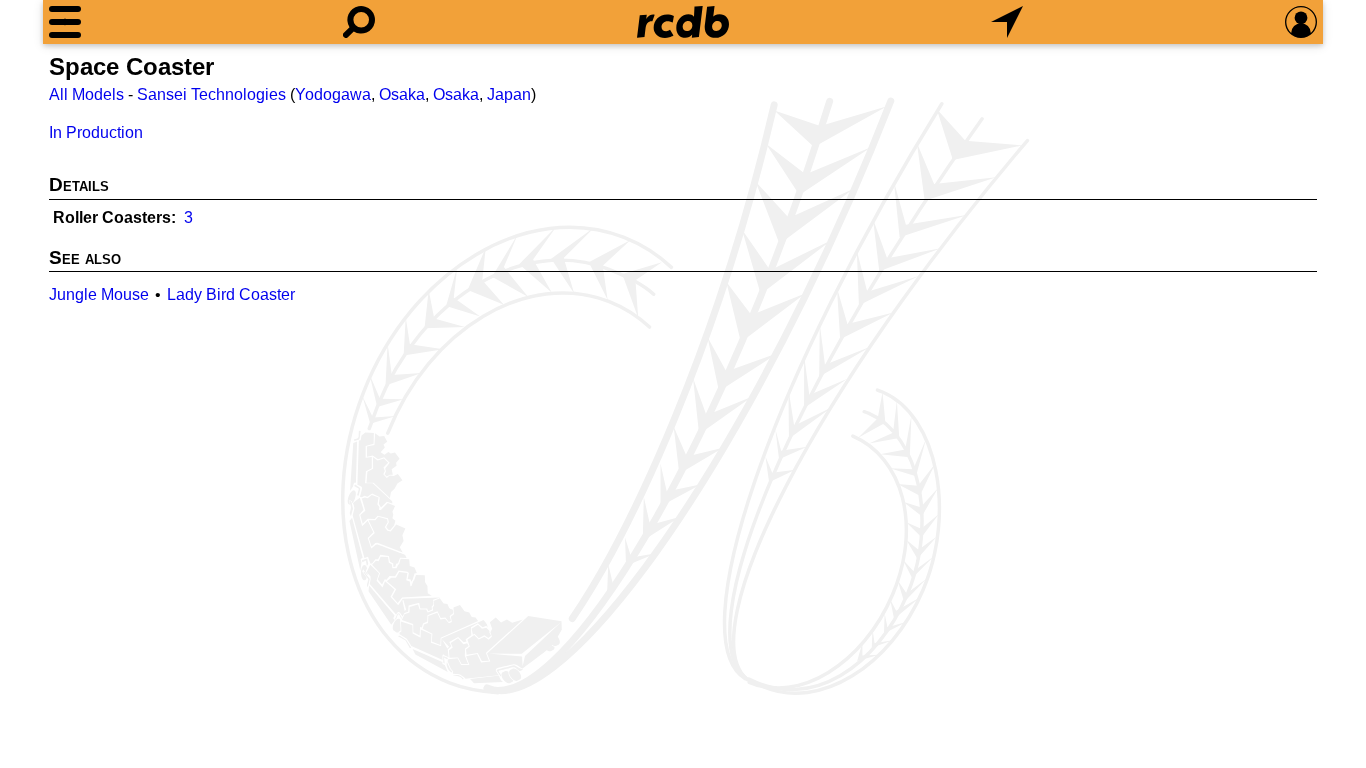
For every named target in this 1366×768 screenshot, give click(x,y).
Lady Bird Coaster (231, 294)
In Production (96, 132)
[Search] (359, 22)
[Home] (683, 22)
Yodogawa (333, 94)
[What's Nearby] (1007, 22)
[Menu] (65, 22)
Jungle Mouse (99, 294)
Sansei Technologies (211, 94)
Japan (509, 94)
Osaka (402, 94)
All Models (86, 94)
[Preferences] (1301, 22)
